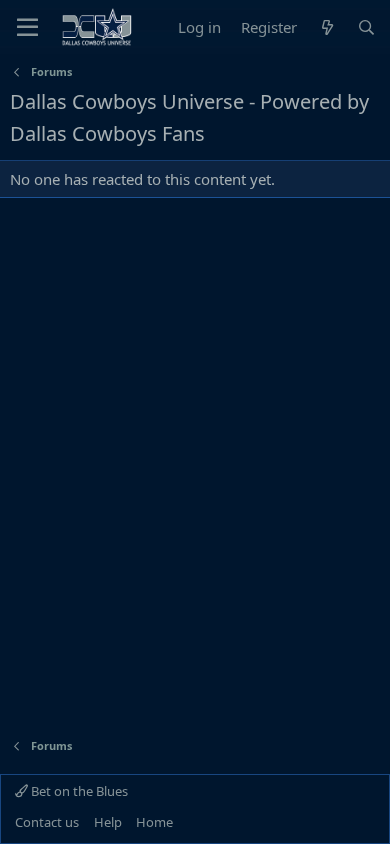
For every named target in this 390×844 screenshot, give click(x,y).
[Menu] (27, 27)
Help (108, 822)
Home (154, 822)
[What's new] (326, 27)
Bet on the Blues (78, 791)
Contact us (47, 822)
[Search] (366, 27)
